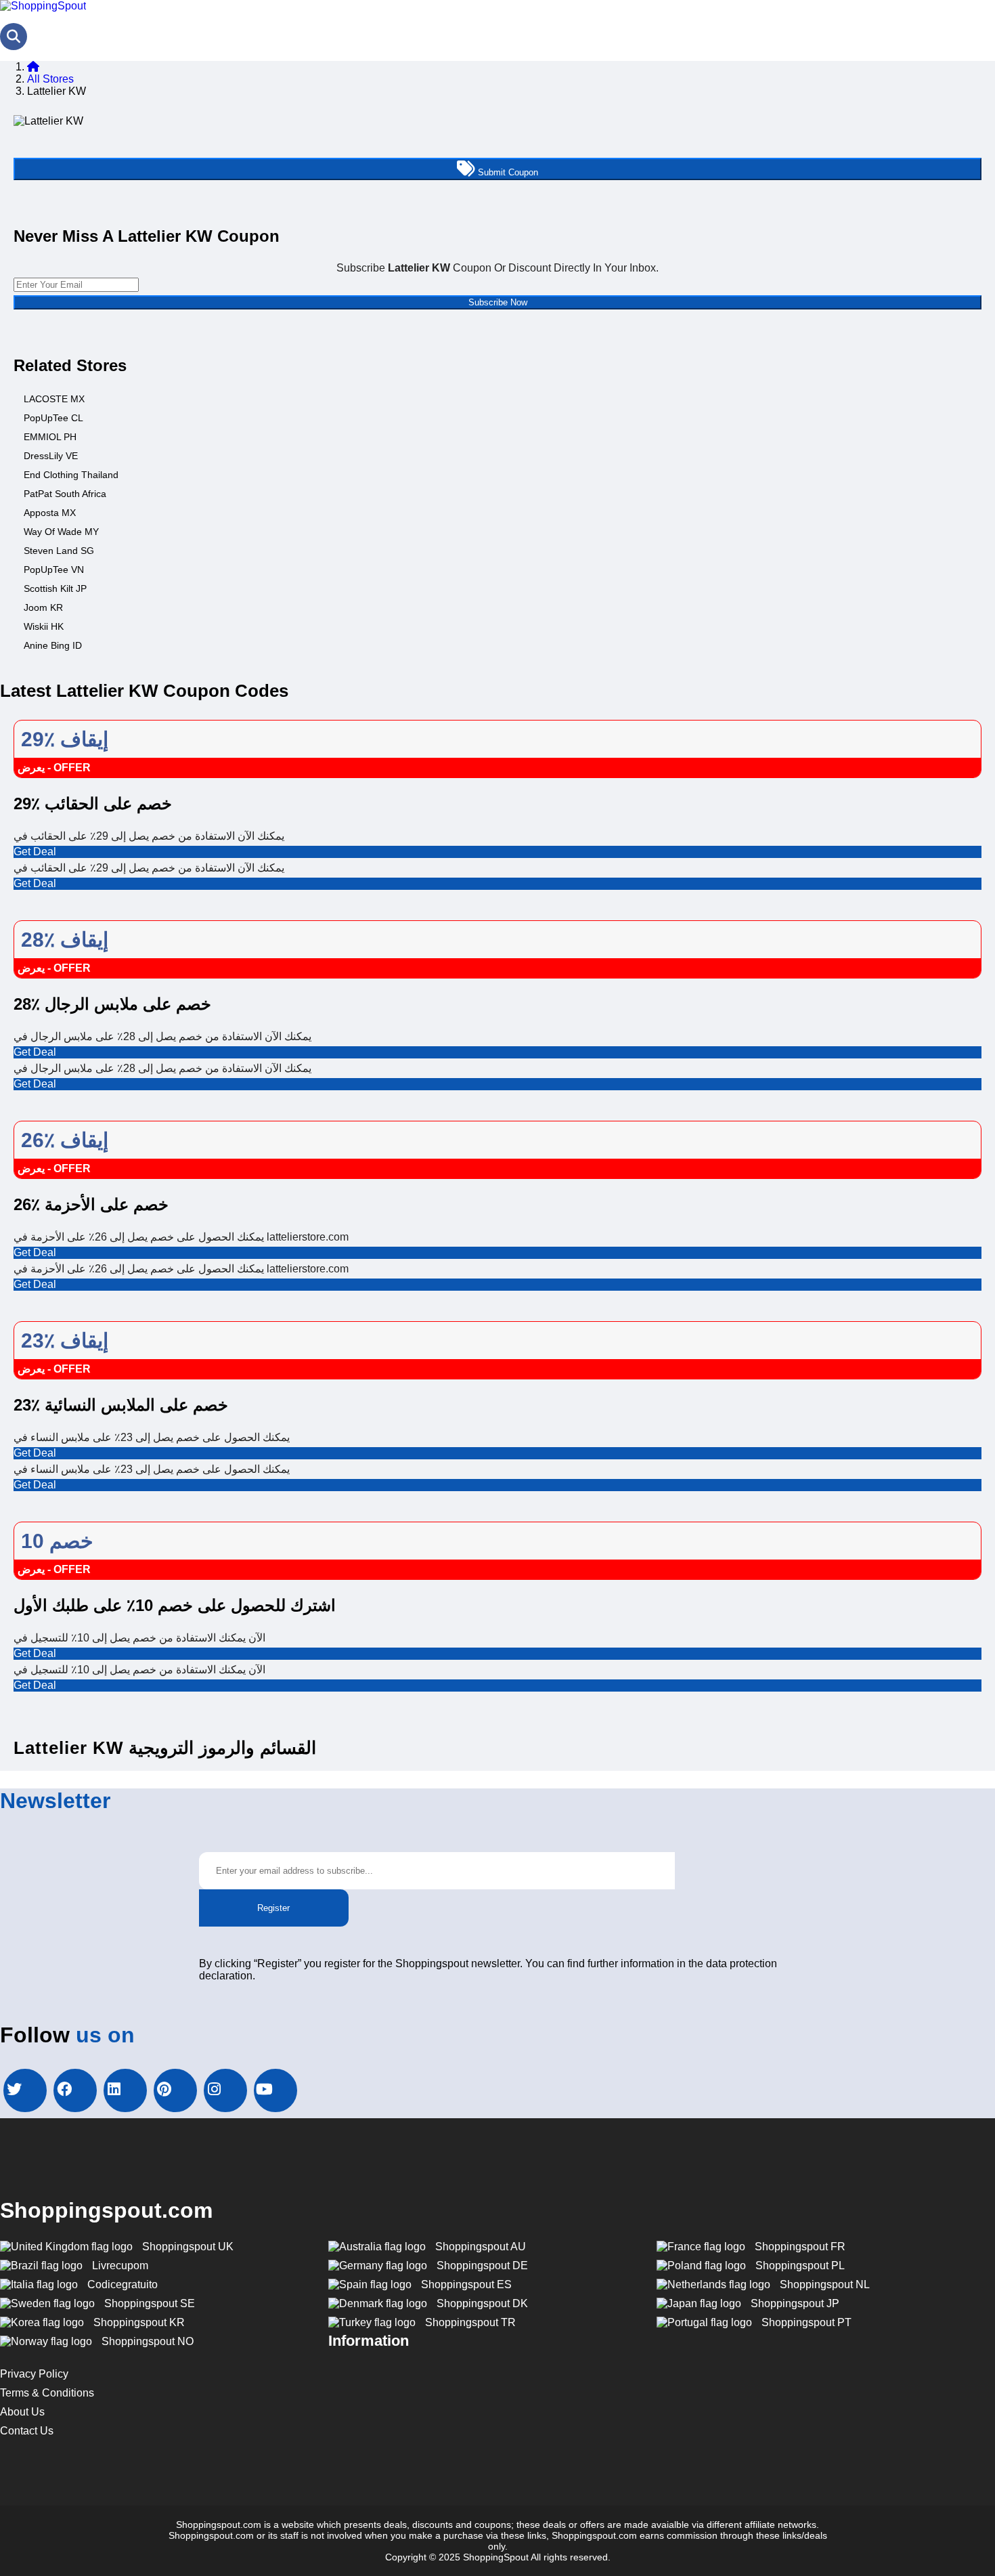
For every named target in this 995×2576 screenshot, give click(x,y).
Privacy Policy (34, 2374)
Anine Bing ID (53, 645)
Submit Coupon (507, 172)
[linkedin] (125, 2090)
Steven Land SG (59, 551)
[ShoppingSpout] (43, 6)
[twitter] (25, 2090)
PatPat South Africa (65, 494)
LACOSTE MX (54, 399)
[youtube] (275, 2090)
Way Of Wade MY (61, 532)
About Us (22, 2412)
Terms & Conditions (47, 2393)
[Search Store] (14, 37)
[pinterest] (175, 2090)
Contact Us (27, 2431)
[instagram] (225, 2090)
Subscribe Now (498, 302)
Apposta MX (50, 513)
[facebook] (75, 2090)
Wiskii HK (44, 626)
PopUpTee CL (53, 418)
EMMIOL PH (50, 437)
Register (273, 1908)
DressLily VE (51, 456)
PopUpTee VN (54, 570)
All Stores (50, 79)
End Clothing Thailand (71, 475)
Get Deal (35, 852)
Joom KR (43, 607)
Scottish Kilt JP (55, 588)
